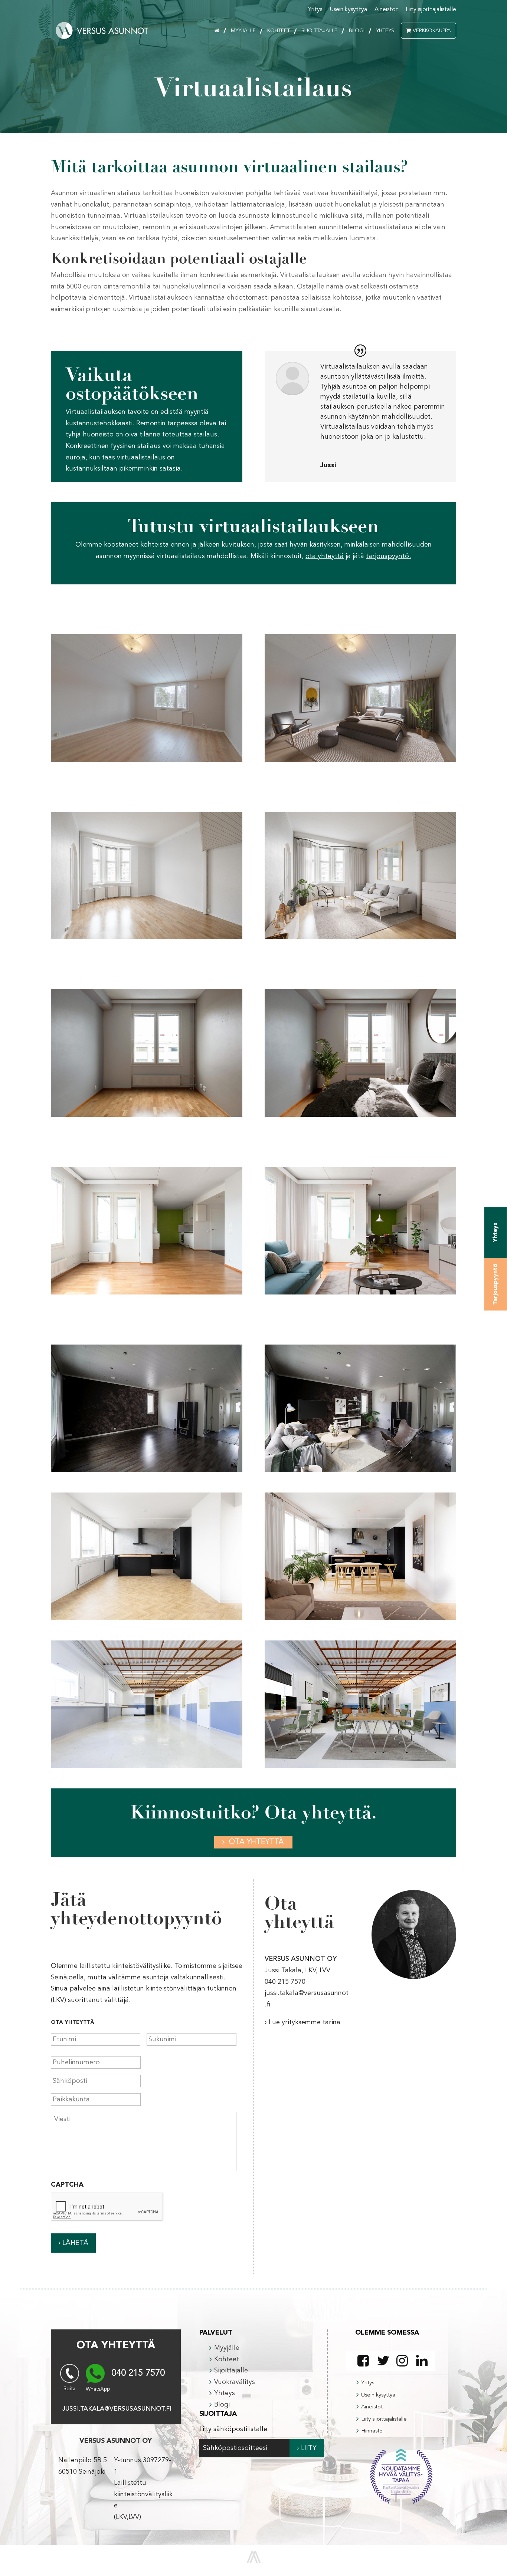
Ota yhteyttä (256, 1842)
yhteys (495, 1232)
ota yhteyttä (325, 556)
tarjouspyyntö (387, 556)
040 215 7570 (138, 2374)
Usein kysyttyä (348, 10)
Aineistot (386, 10)
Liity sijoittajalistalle (431, 10)
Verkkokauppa (432, 31)
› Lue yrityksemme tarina (302, 2022)
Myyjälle (243, 31)
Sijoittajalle (319, 31)
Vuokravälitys (235, 2382)
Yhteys (385, 31)
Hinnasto (372, 2431)
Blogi (357, 31)
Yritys (315, 10)
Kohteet (279, 31)
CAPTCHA (67, 2185)
